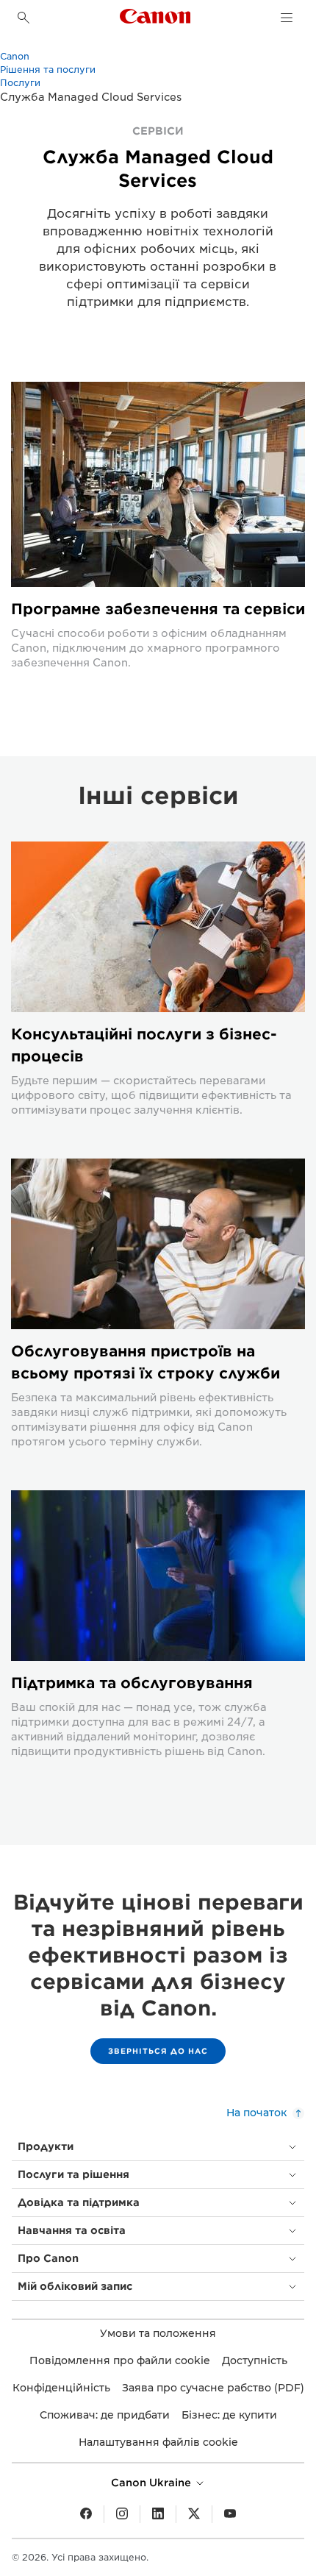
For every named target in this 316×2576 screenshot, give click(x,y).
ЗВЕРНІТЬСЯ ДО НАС (158, 2051)
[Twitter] (194, 2514)
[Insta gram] (122, 2514)
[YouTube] (230, 2514)
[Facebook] (86, 2514)
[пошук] (24, 18)
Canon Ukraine (152, 2483)
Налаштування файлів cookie (158, 2442)
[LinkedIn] (158, 2514)
